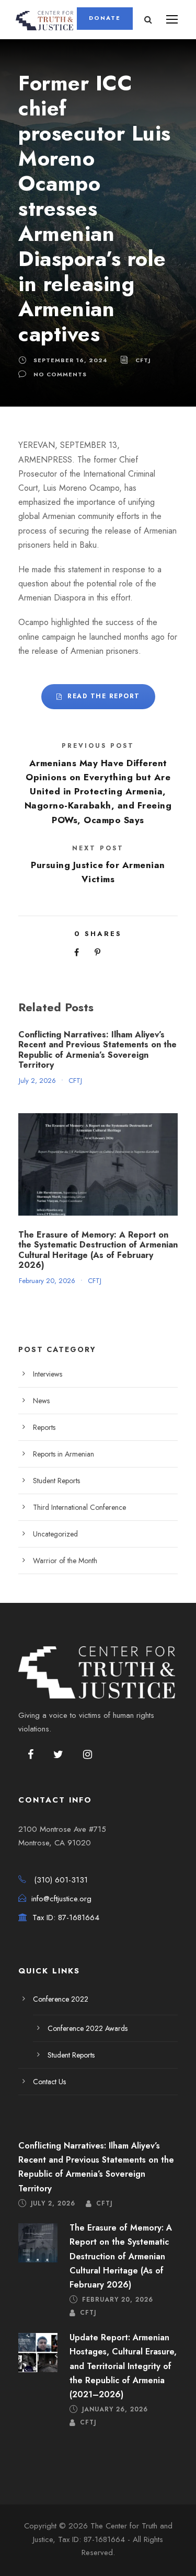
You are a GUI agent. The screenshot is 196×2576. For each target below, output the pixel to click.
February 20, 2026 (47, 1281)
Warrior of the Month (65, 1561)
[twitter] (58, 1755)
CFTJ (143, 360)
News (41, 1401)
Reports (44, 1427)
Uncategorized (55, 1534)
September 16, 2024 (70, 360)
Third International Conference (79, 1507)
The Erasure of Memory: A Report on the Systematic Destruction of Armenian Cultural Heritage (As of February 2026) (98, 1250)
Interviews (48, 1374)
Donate (105, 18)
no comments (60, 374)
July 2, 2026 (37, 1081)
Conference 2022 (61, 1999)
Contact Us (49, 2082)
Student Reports (56, 1481)
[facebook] (31, 1755)
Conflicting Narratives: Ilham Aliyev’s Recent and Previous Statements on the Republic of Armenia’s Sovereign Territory (97, 1050)
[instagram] (88, 1755)
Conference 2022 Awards (88, 2028)
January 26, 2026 (115, 2409)
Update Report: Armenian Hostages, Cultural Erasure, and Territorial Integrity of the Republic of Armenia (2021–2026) (123, 2366)
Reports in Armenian (64, 1454)
